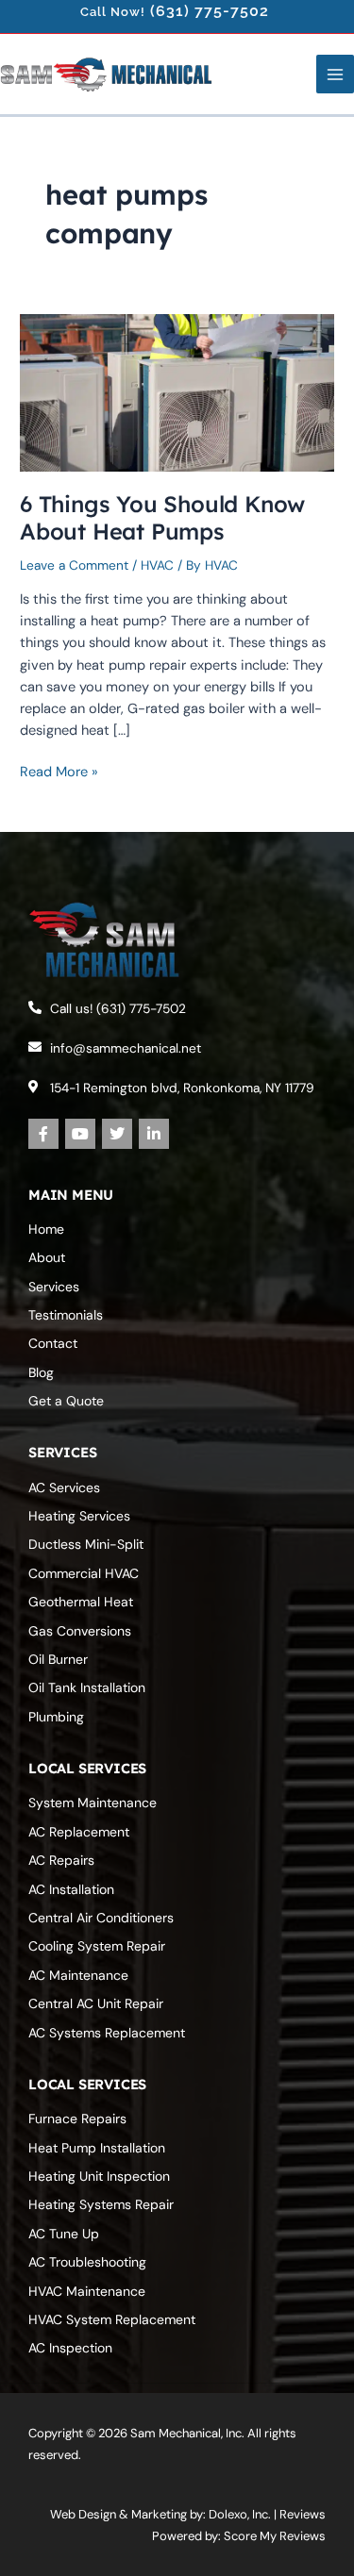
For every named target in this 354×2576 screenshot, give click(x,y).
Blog (41, 1372)
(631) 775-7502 (210, 11)
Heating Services (79, 1516)
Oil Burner (58, 1659)
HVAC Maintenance (87, 2291)
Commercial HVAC (84, 1573)
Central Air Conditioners (101, 1918)
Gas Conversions (80, 1631)
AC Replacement (79, 1832)
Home (46, 1229)
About (47, 1257)
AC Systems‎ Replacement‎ (107, 2033)
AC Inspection (70, 2348)
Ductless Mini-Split (86, 1544)
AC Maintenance (78, 1975)
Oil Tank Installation (87, 1687)
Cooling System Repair (97, 1946)
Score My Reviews (275, 2536)
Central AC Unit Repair (96, 2003)
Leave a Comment (74, 565)
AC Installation (71, 1889)
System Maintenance (93, 1803)
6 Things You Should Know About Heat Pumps (162, 517)
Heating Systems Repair (101, 2204)
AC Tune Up (64, 2234)
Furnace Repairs (77, 2119)
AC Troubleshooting (87, 2262)
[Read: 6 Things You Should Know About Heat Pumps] (177, 391)
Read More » (59, 771)
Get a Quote (66, 1401)
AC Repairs (61, 1860)
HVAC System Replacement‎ (112, 2319)
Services (54, 1287)
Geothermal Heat (81, 1602)
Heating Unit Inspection (99, 2176)
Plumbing (56, 1717)
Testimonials (66, 1315)
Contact (53, 1343)
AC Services (64, 1487)
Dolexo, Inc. (240, 2514)
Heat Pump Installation (97, 2148)
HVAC (157, 565)
